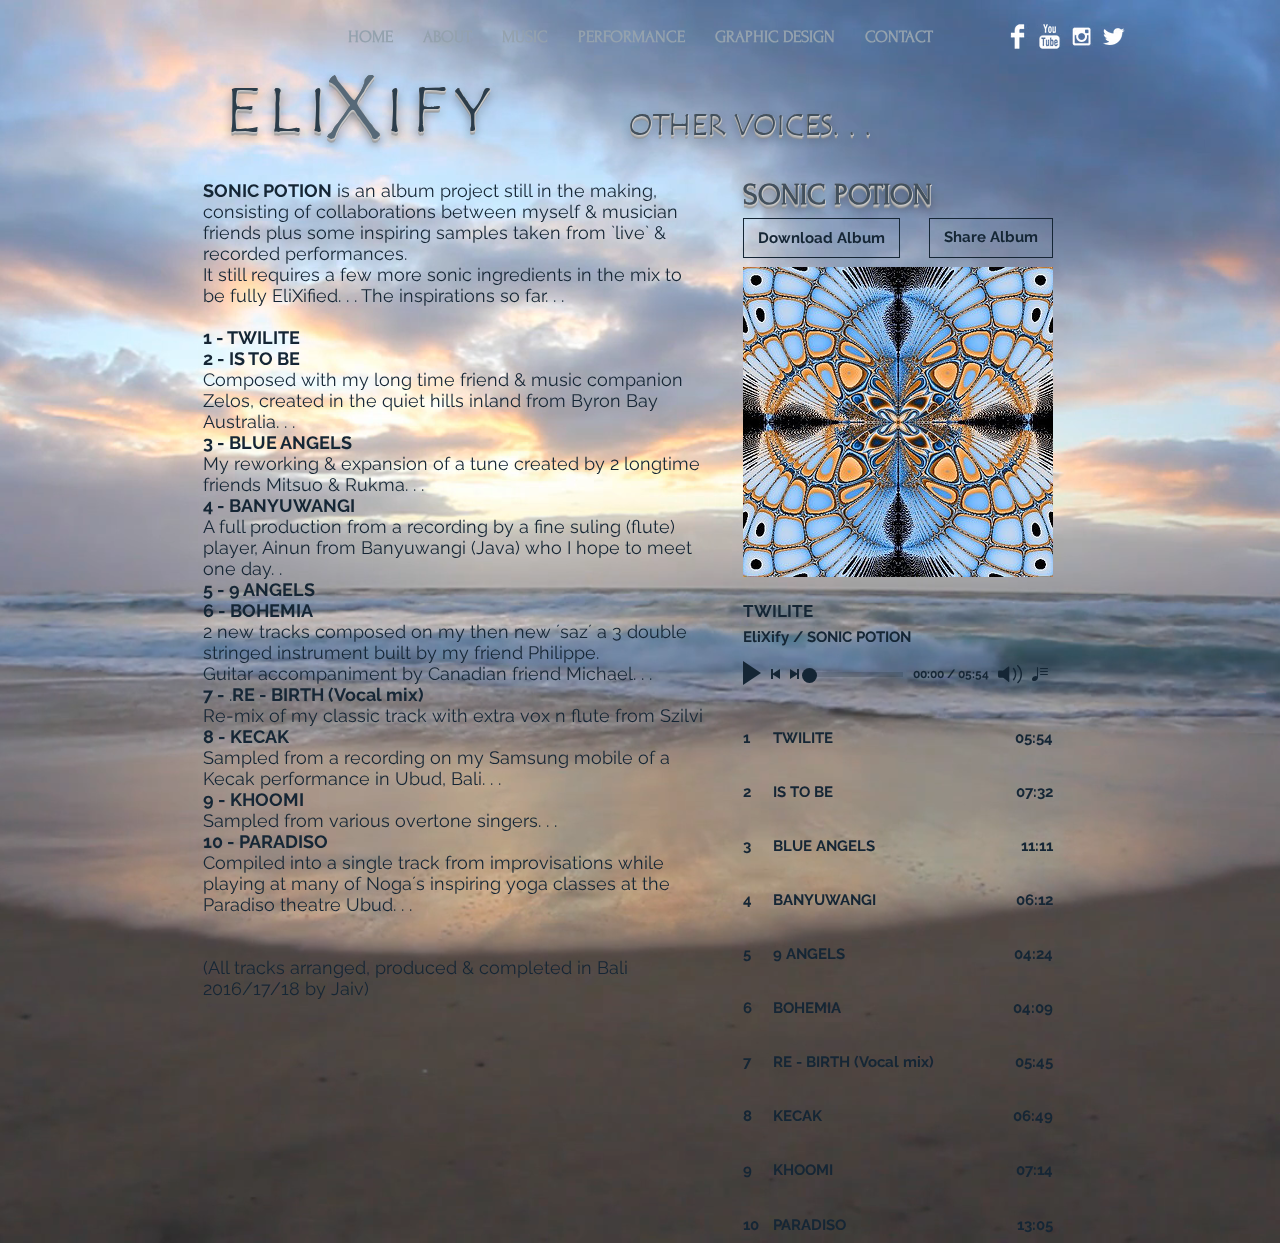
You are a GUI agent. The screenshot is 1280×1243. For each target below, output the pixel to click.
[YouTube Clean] (1049, 36)
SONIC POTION (837, 194)
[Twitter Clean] (1113, 36)
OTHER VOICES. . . (754, 125)
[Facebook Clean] (1017, 36)
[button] (447, 37)
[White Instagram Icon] (1081, 36)
